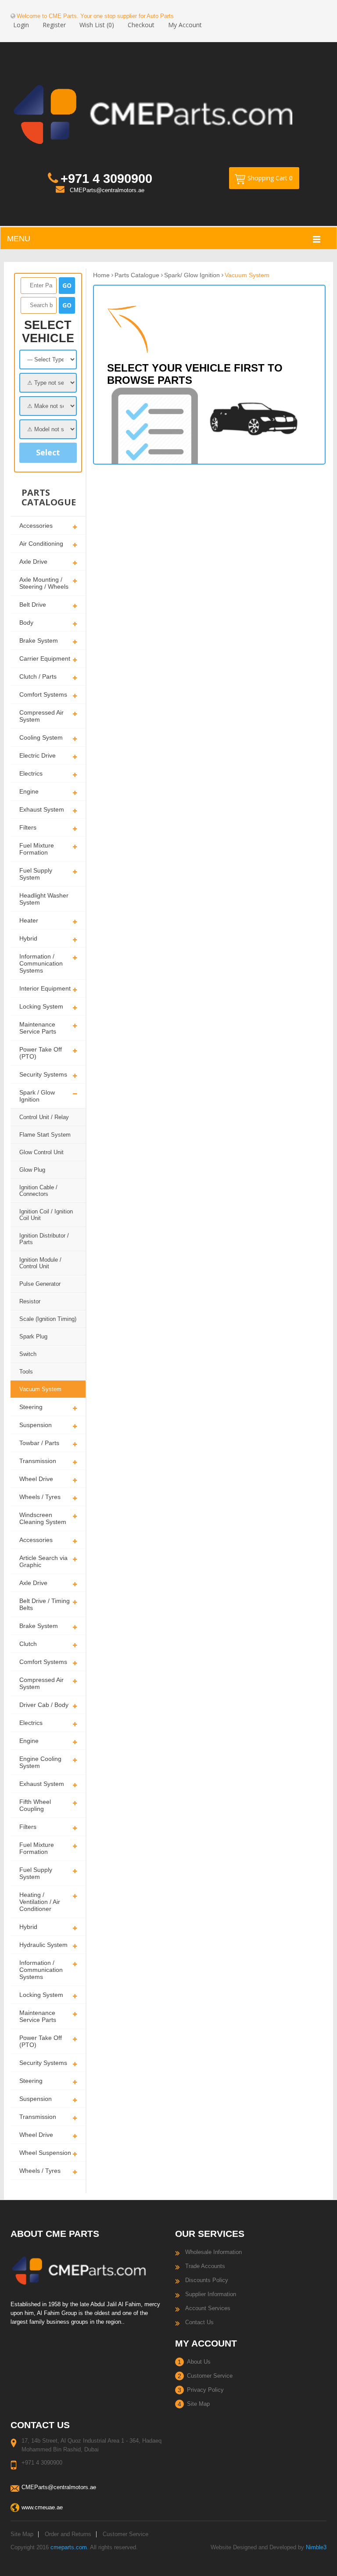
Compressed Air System (41, 716)
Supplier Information (211, 2294)
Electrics (31, 773)
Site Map (198, 2404)
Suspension (36, 1425)
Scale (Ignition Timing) (48, 1319)
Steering (31, 1407)
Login (21, 25)
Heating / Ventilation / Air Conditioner (40, 1902)
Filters (28, 827)
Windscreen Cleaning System (43, 1518)
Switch (28, 1354)
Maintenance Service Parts (38, 1028)
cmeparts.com (69, 2547)
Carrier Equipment (45, 658)
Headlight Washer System (44, 899)
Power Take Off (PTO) (41, 1053)
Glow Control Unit (41, 1152)
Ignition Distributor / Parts (44, 1239)
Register (54, 25)
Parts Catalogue (137, 275)
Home (101, 275)
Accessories (36, 526)
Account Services (208, 2308)
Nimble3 (316, 2547)
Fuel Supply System (36, 874)
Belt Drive (33, 605)
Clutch (28, 1644)
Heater (29, 920)
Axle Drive (33, 562)
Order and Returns (68, 2534)
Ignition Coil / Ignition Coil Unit (46, 1215)
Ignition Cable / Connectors (38, 1191)
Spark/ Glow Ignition (192, 275)
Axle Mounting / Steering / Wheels (44, 583)
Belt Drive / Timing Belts (45, 1604)
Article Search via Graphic (43, 1561)
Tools (26, 1372)
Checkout (141, 25)
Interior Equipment (45, 988)
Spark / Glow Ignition (37, 1096)
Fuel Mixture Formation (37, 849)
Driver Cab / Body (44, 1705)
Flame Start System (45, 1135)
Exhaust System (42, 809)
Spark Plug (33, 1336)
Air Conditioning (41, 544)
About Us (199, 2362)
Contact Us (199, 2322)
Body (26, 623)
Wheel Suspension (45, 2153)
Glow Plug (32, 1170)
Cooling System (41, 737)
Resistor (30, 1301)
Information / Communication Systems (41, 963)
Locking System (41, 1006)
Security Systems (43, 1074)
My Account (185, 25)
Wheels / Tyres (40, 1497)
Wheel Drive (36, 1479)
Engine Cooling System (40, 1762)
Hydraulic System (43, 1945)
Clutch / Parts (38, 676)
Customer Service (210, 2376)
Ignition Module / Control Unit (40, 1263)
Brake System (39, 640)
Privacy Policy (205, 2390)
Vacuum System (40, 1389)
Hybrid (28, 938)
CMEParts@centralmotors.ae (107, 190)
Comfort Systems (43, 694)
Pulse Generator (40, 1284)
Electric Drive (38, 755)
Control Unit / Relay (44, 1117)
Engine (29, 791)
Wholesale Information (213, 2252)
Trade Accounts (205, 2266)
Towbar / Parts (39, 1443)
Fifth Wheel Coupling (35, 1805)
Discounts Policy (207, 2280)
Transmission (38, 1461)
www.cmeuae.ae (42, 2507)
